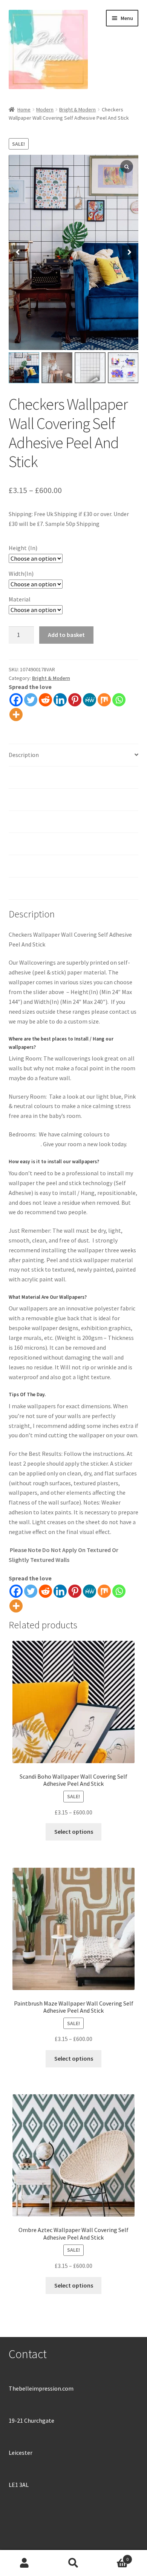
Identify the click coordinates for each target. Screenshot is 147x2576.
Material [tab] (20, 822)
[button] (129, 253)
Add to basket (66, 635)
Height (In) (23, 548)
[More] (16, 715)
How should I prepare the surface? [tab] (52, 843)
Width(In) (21, 573)
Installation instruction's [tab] (41, 799)
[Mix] (104, 700)
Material (20, 599)
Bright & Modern (77, 109)
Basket (113, 2557)
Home (24, 109)
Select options (74, 1831)
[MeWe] (90, 700)
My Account (24, 2563)
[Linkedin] (60, 700)
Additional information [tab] (39, 777)
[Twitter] (31, 700)
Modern (45, 109)
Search (73, 2563)
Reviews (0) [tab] (23, 888)
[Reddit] (45, 700)
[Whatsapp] (119, 700)
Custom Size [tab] (25, 866)
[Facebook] (16, 700)
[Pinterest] (75, 700)
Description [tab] (24, 755)
